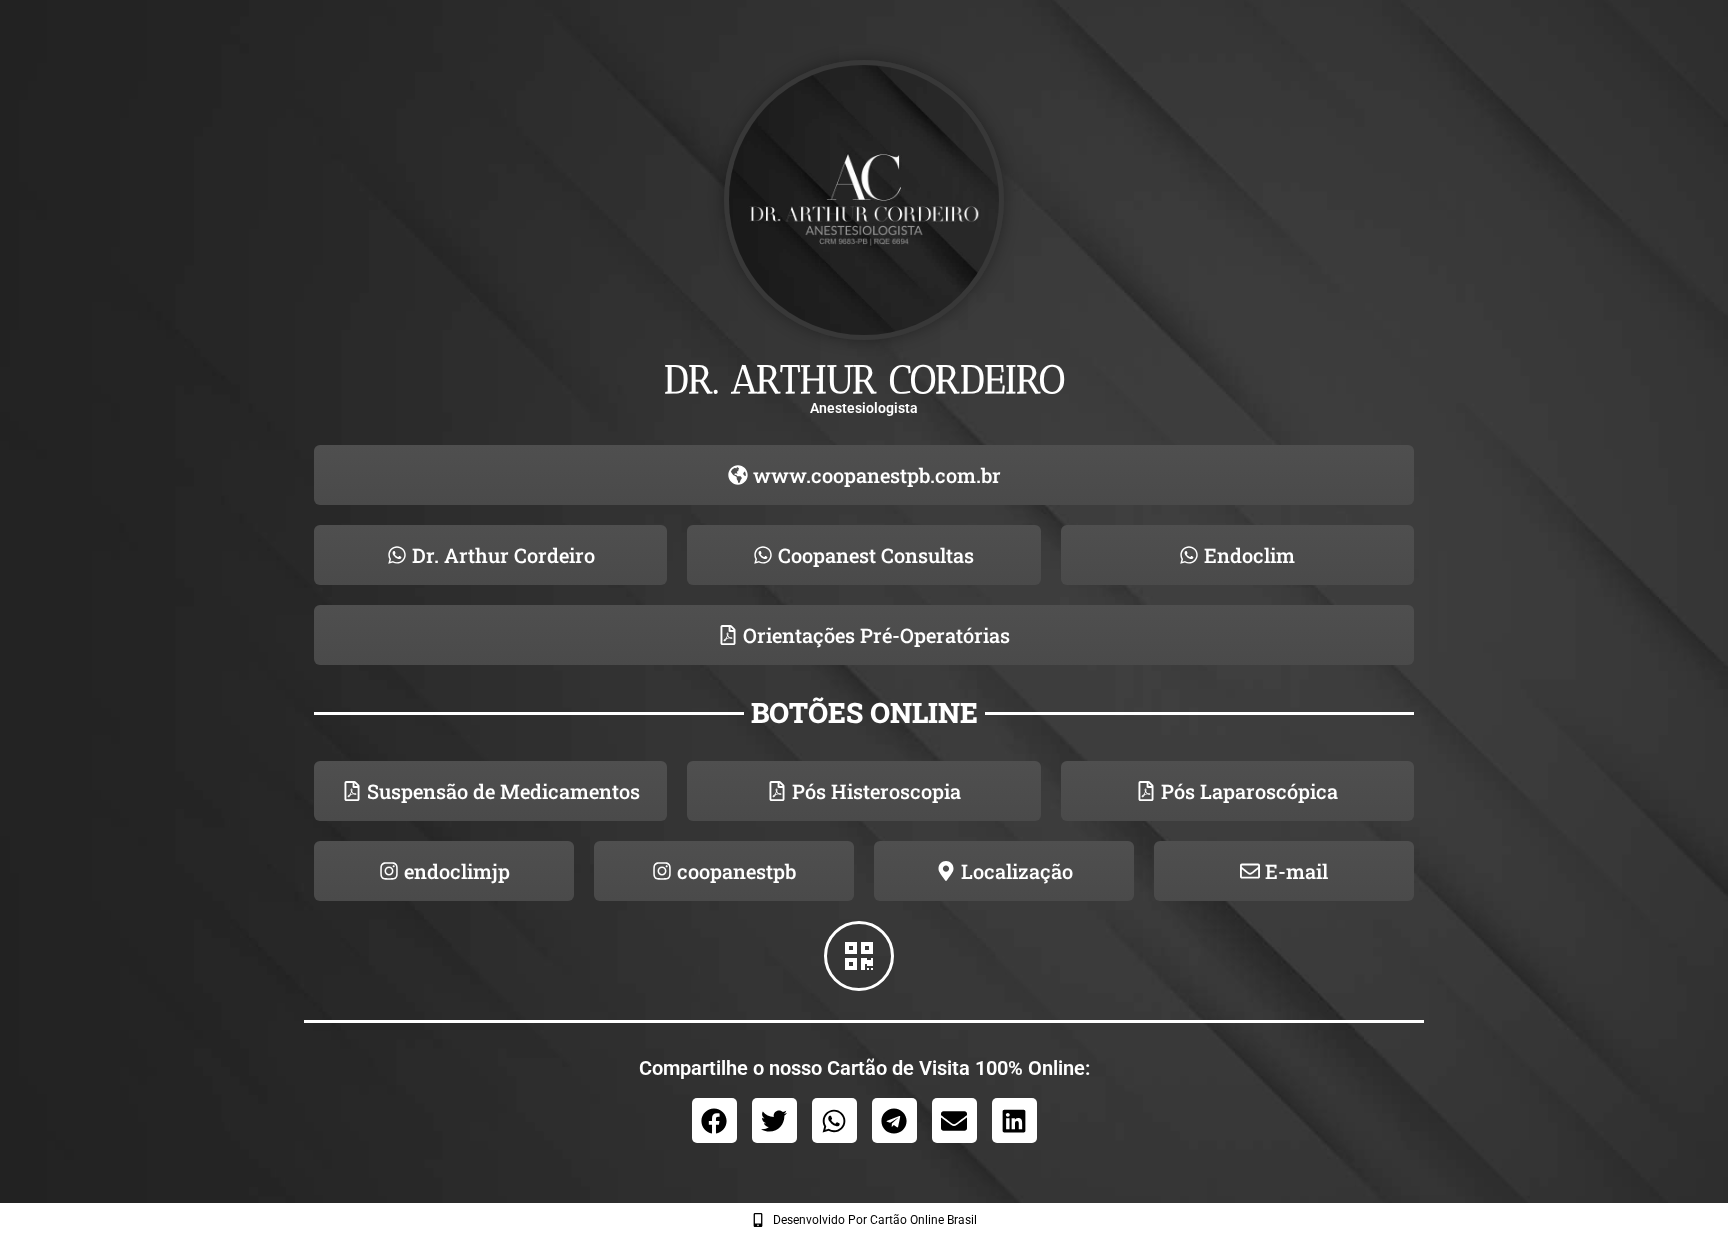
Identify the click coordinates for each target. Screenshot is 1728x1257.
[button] (714, 1120)
